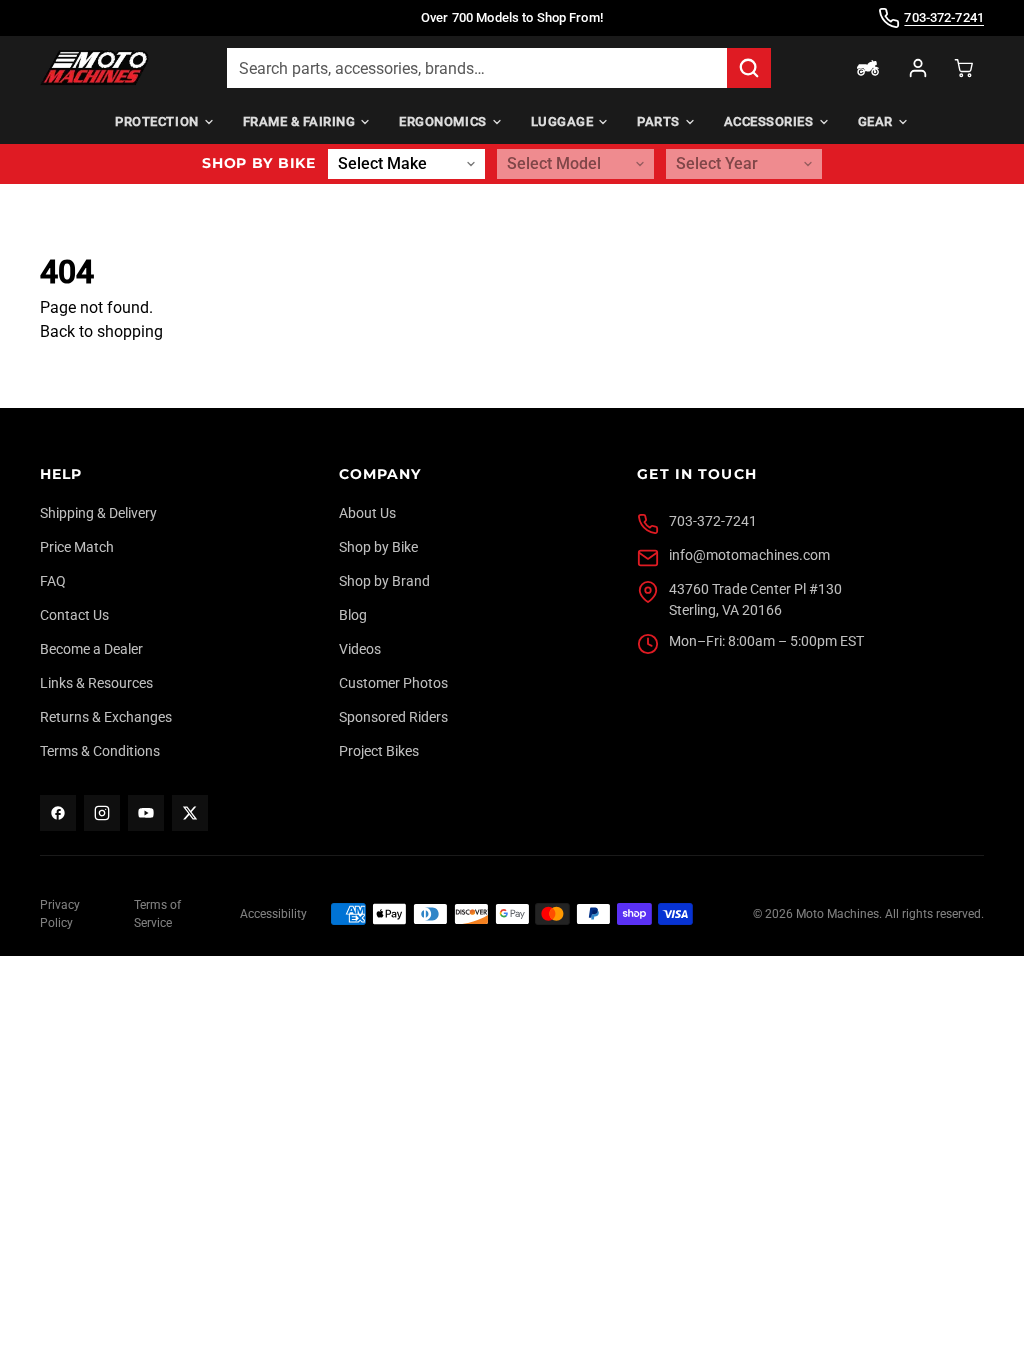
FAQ (53, 581)
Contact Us (74, 615)
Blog (353, 615)
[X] (190, 813)
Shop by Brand (384, 581)
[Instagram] (102, 813)
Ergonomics (442, 121)
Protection (156, 121)
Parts (658, 121)
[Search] (749, 68)
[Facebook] (58, 813)
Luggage (562, 121)
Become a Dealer (91, 649)
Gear (875, 121)
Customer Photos (393, 683)
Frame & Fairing (299, 121)
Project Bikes (379, 751)
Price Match (77, 547)
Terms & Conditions (100, 751)
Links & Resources (96, 683)
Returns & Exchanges (106, 717)
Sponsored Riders (393, 717)
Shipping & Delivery (98, 513)
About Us (367, 513)
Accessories (769, 121)
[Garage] (868, 68)
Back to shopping (101, 331)
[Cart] (964, 68)
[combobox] (477, 68)
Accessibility (273, 914)
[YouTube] (146, 813)
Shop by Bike (378, 547)
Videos (360, 649)
